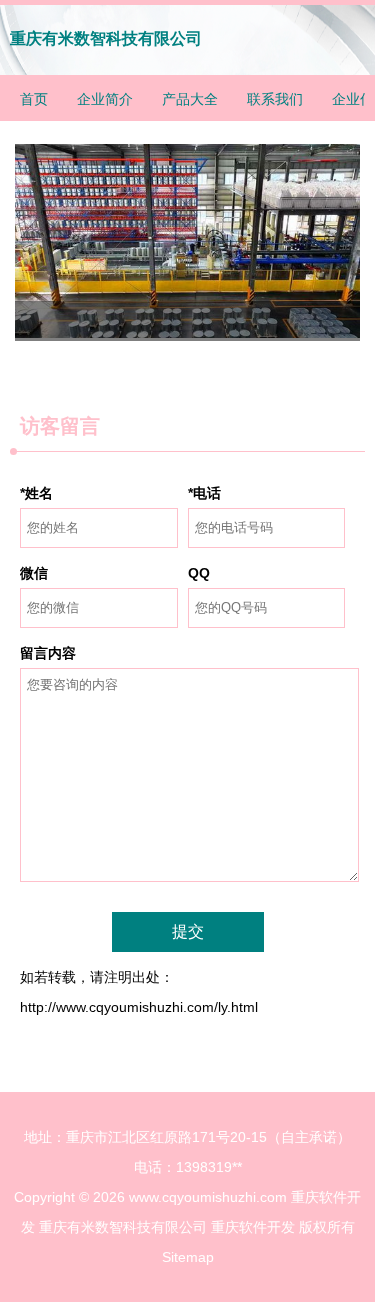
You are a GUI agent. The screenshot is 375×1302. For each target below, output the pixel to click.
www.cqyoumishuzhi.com (208, 1197)
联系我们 (275, 99)
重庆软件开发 (253, 1227)
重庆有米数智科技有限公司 (106, 38)
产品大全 (190, 99)
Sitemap (188, 1257)
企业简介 (105, 99)
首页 (34, 99)
